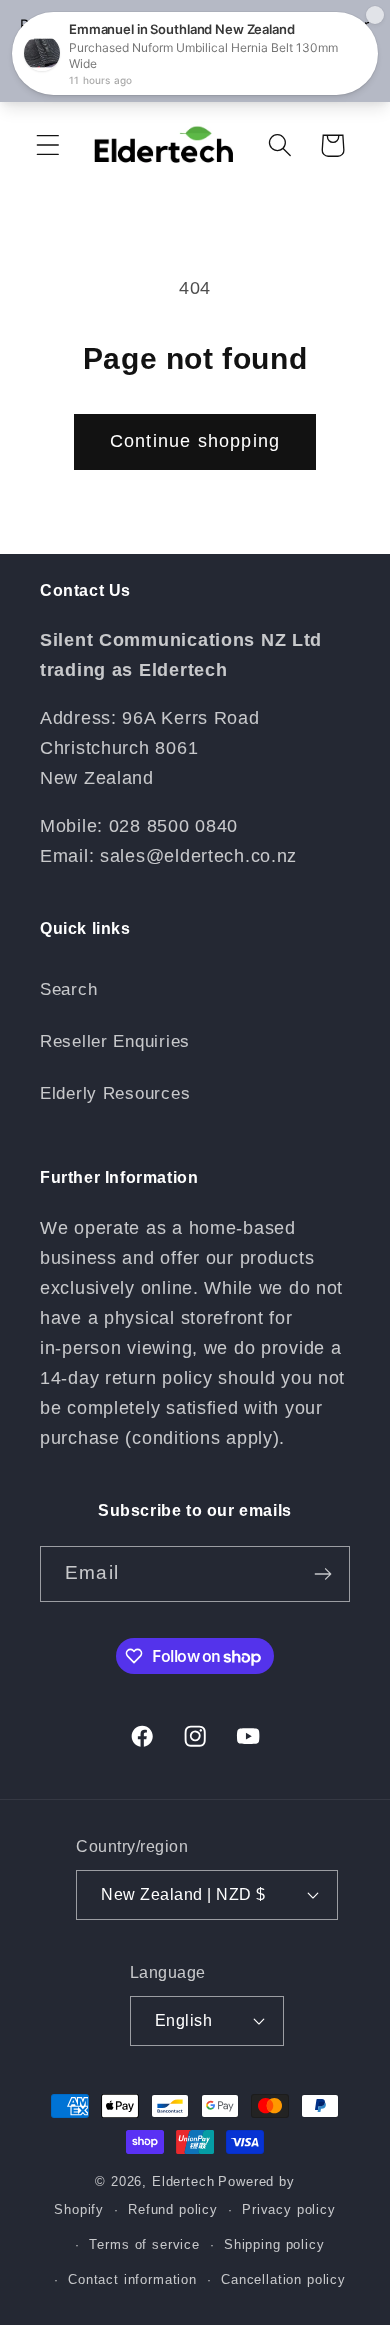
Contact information (132, 2279)
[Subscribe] (322, 1574)
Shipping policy (274, 2244)
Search (68, 989)
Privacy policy (289, 2209)
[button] (48, 145)
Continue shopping (195, 441)
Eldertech (183, 2181)
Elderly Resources (115, 1093)
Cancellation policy (283, 2279)
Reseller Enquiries (115, 1041)
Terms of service (144, 2244)
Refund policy (173, 2209)
